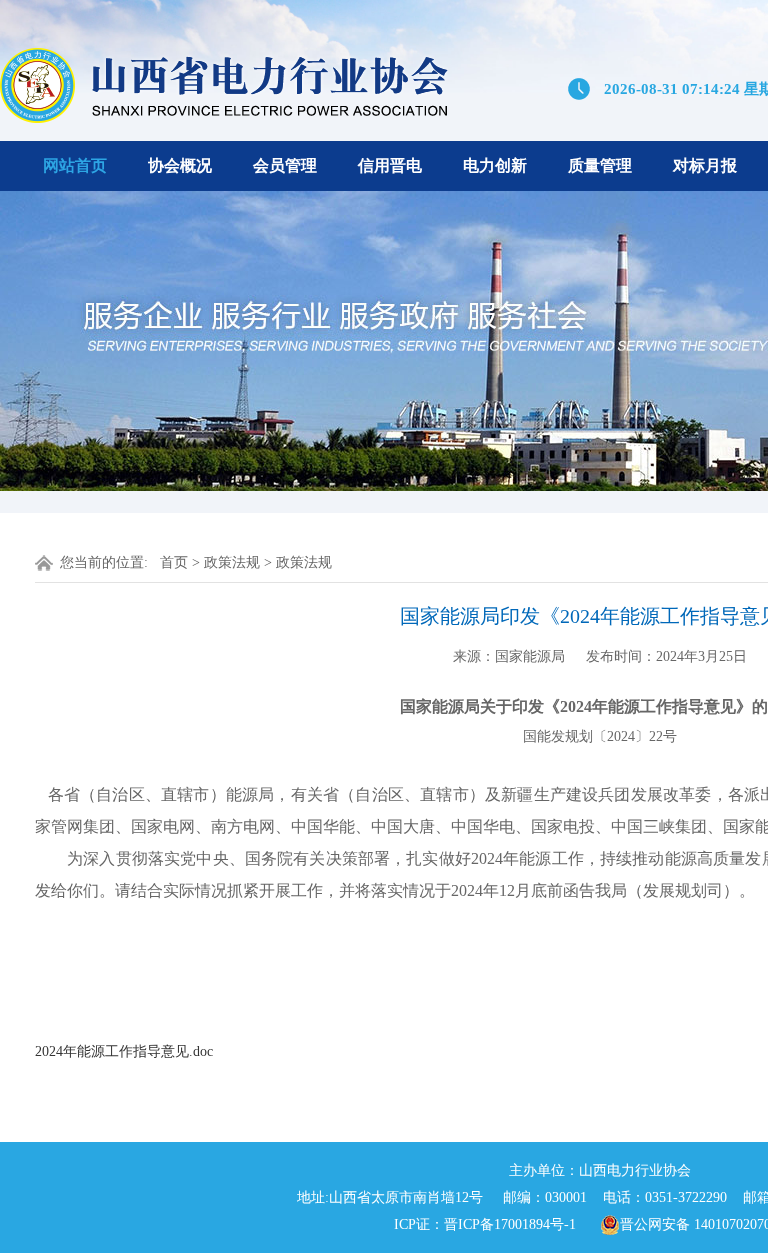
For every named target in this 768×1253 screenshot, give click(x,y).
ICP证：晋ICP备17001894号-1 (485, 1224)
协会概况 (180, 165)
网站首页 (75, 165)
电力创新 (495, 165)
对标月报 (705, 165)
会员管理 (285, 165)
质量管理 (600, 165)
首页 (174, 562)
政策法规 (232, 562)
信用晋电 (390, 165)
